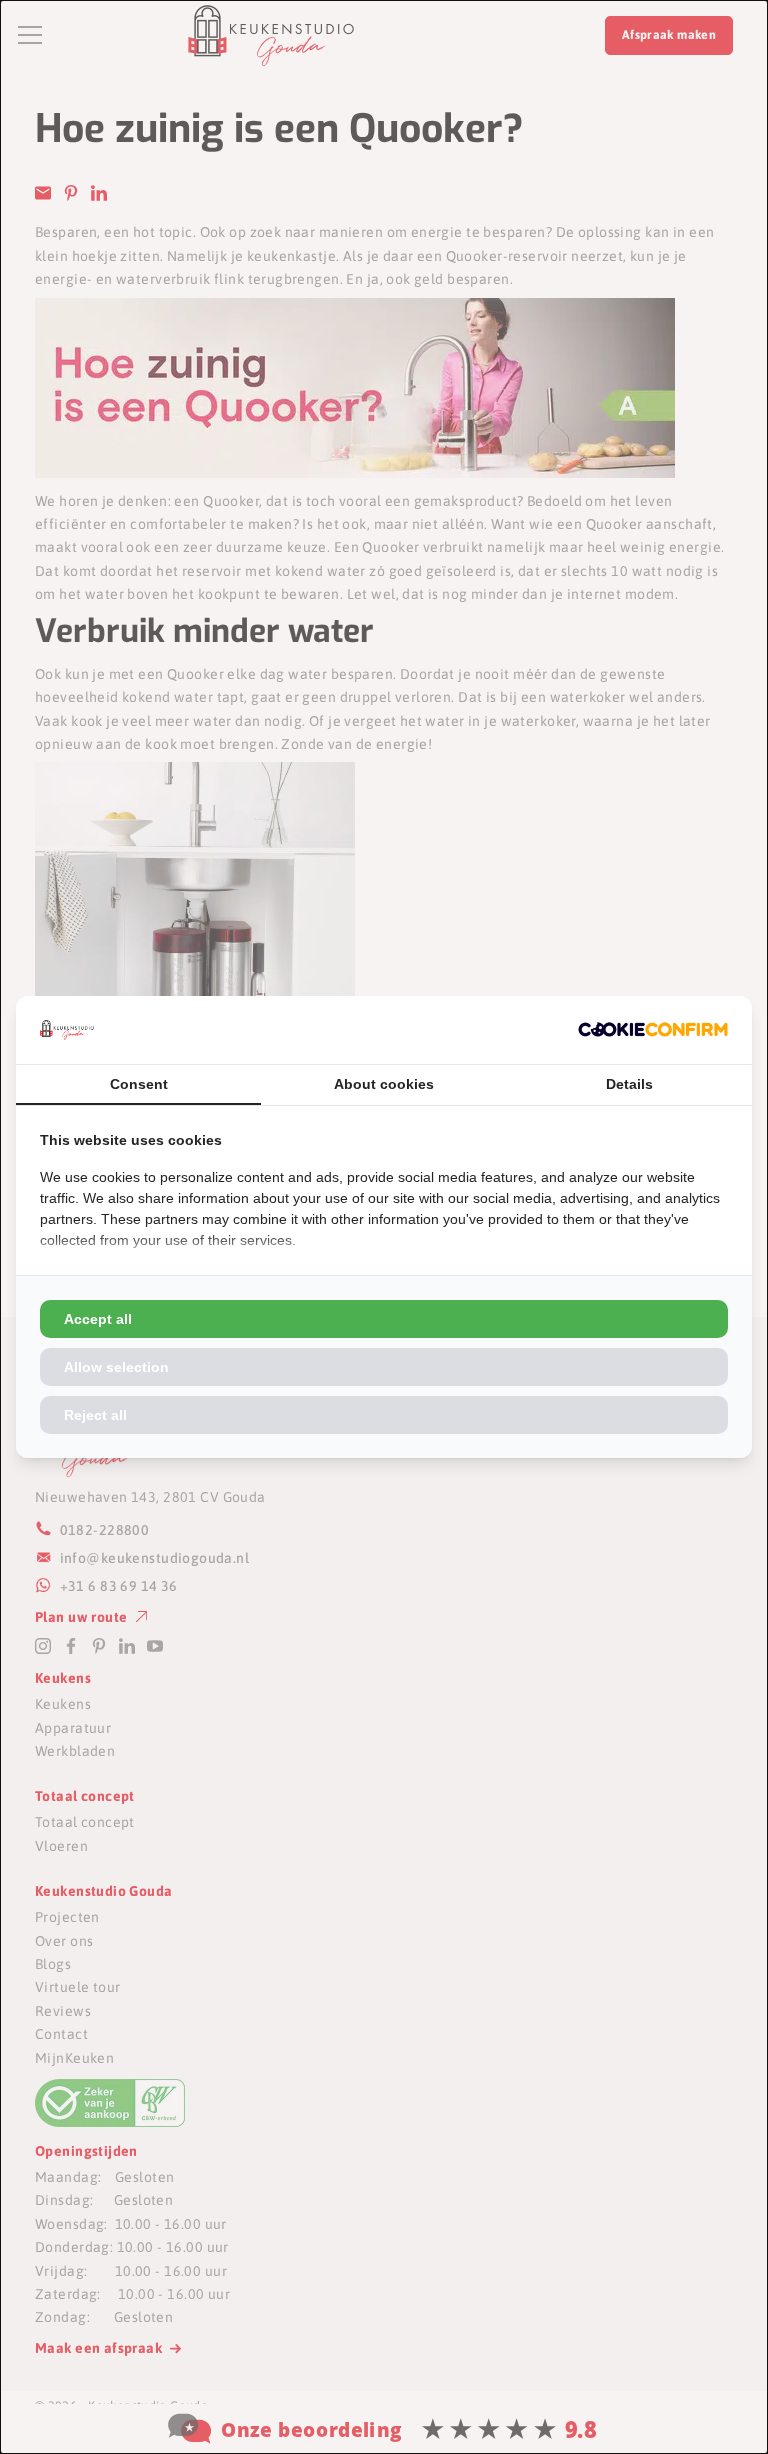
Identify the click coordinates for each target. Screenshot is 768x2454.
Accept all (98, 1319)
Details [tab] (629, 1084)
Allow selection (116, 1367)
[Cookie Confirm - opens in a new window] (653, 1029)
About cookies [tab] (384, 1084)
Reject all (95, 1415)
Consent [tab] (139, 1084)
